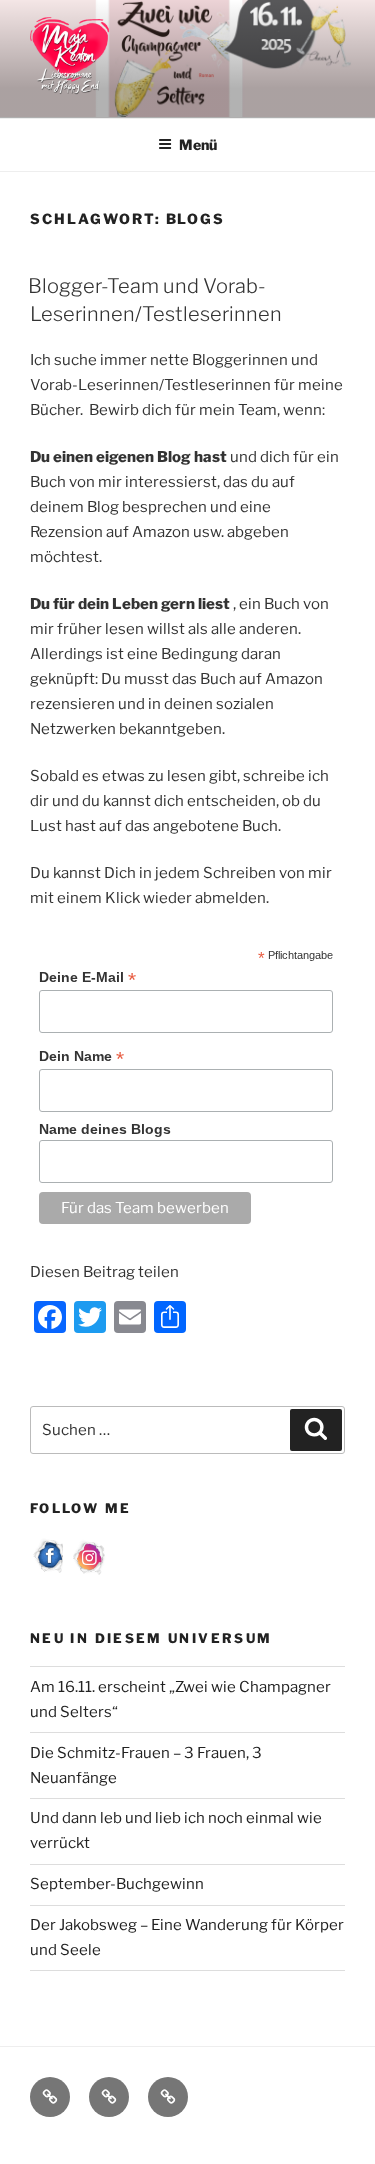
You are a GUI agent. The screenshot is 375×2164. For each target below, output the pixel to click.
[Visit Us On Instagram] (90, 1571)
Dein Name (81, 1056)
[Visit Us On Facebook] (50, 1571)
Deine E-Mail (87, 977)
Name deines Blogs (105, 1129)
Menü (198, 144)
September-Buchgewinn (117, 1884)
